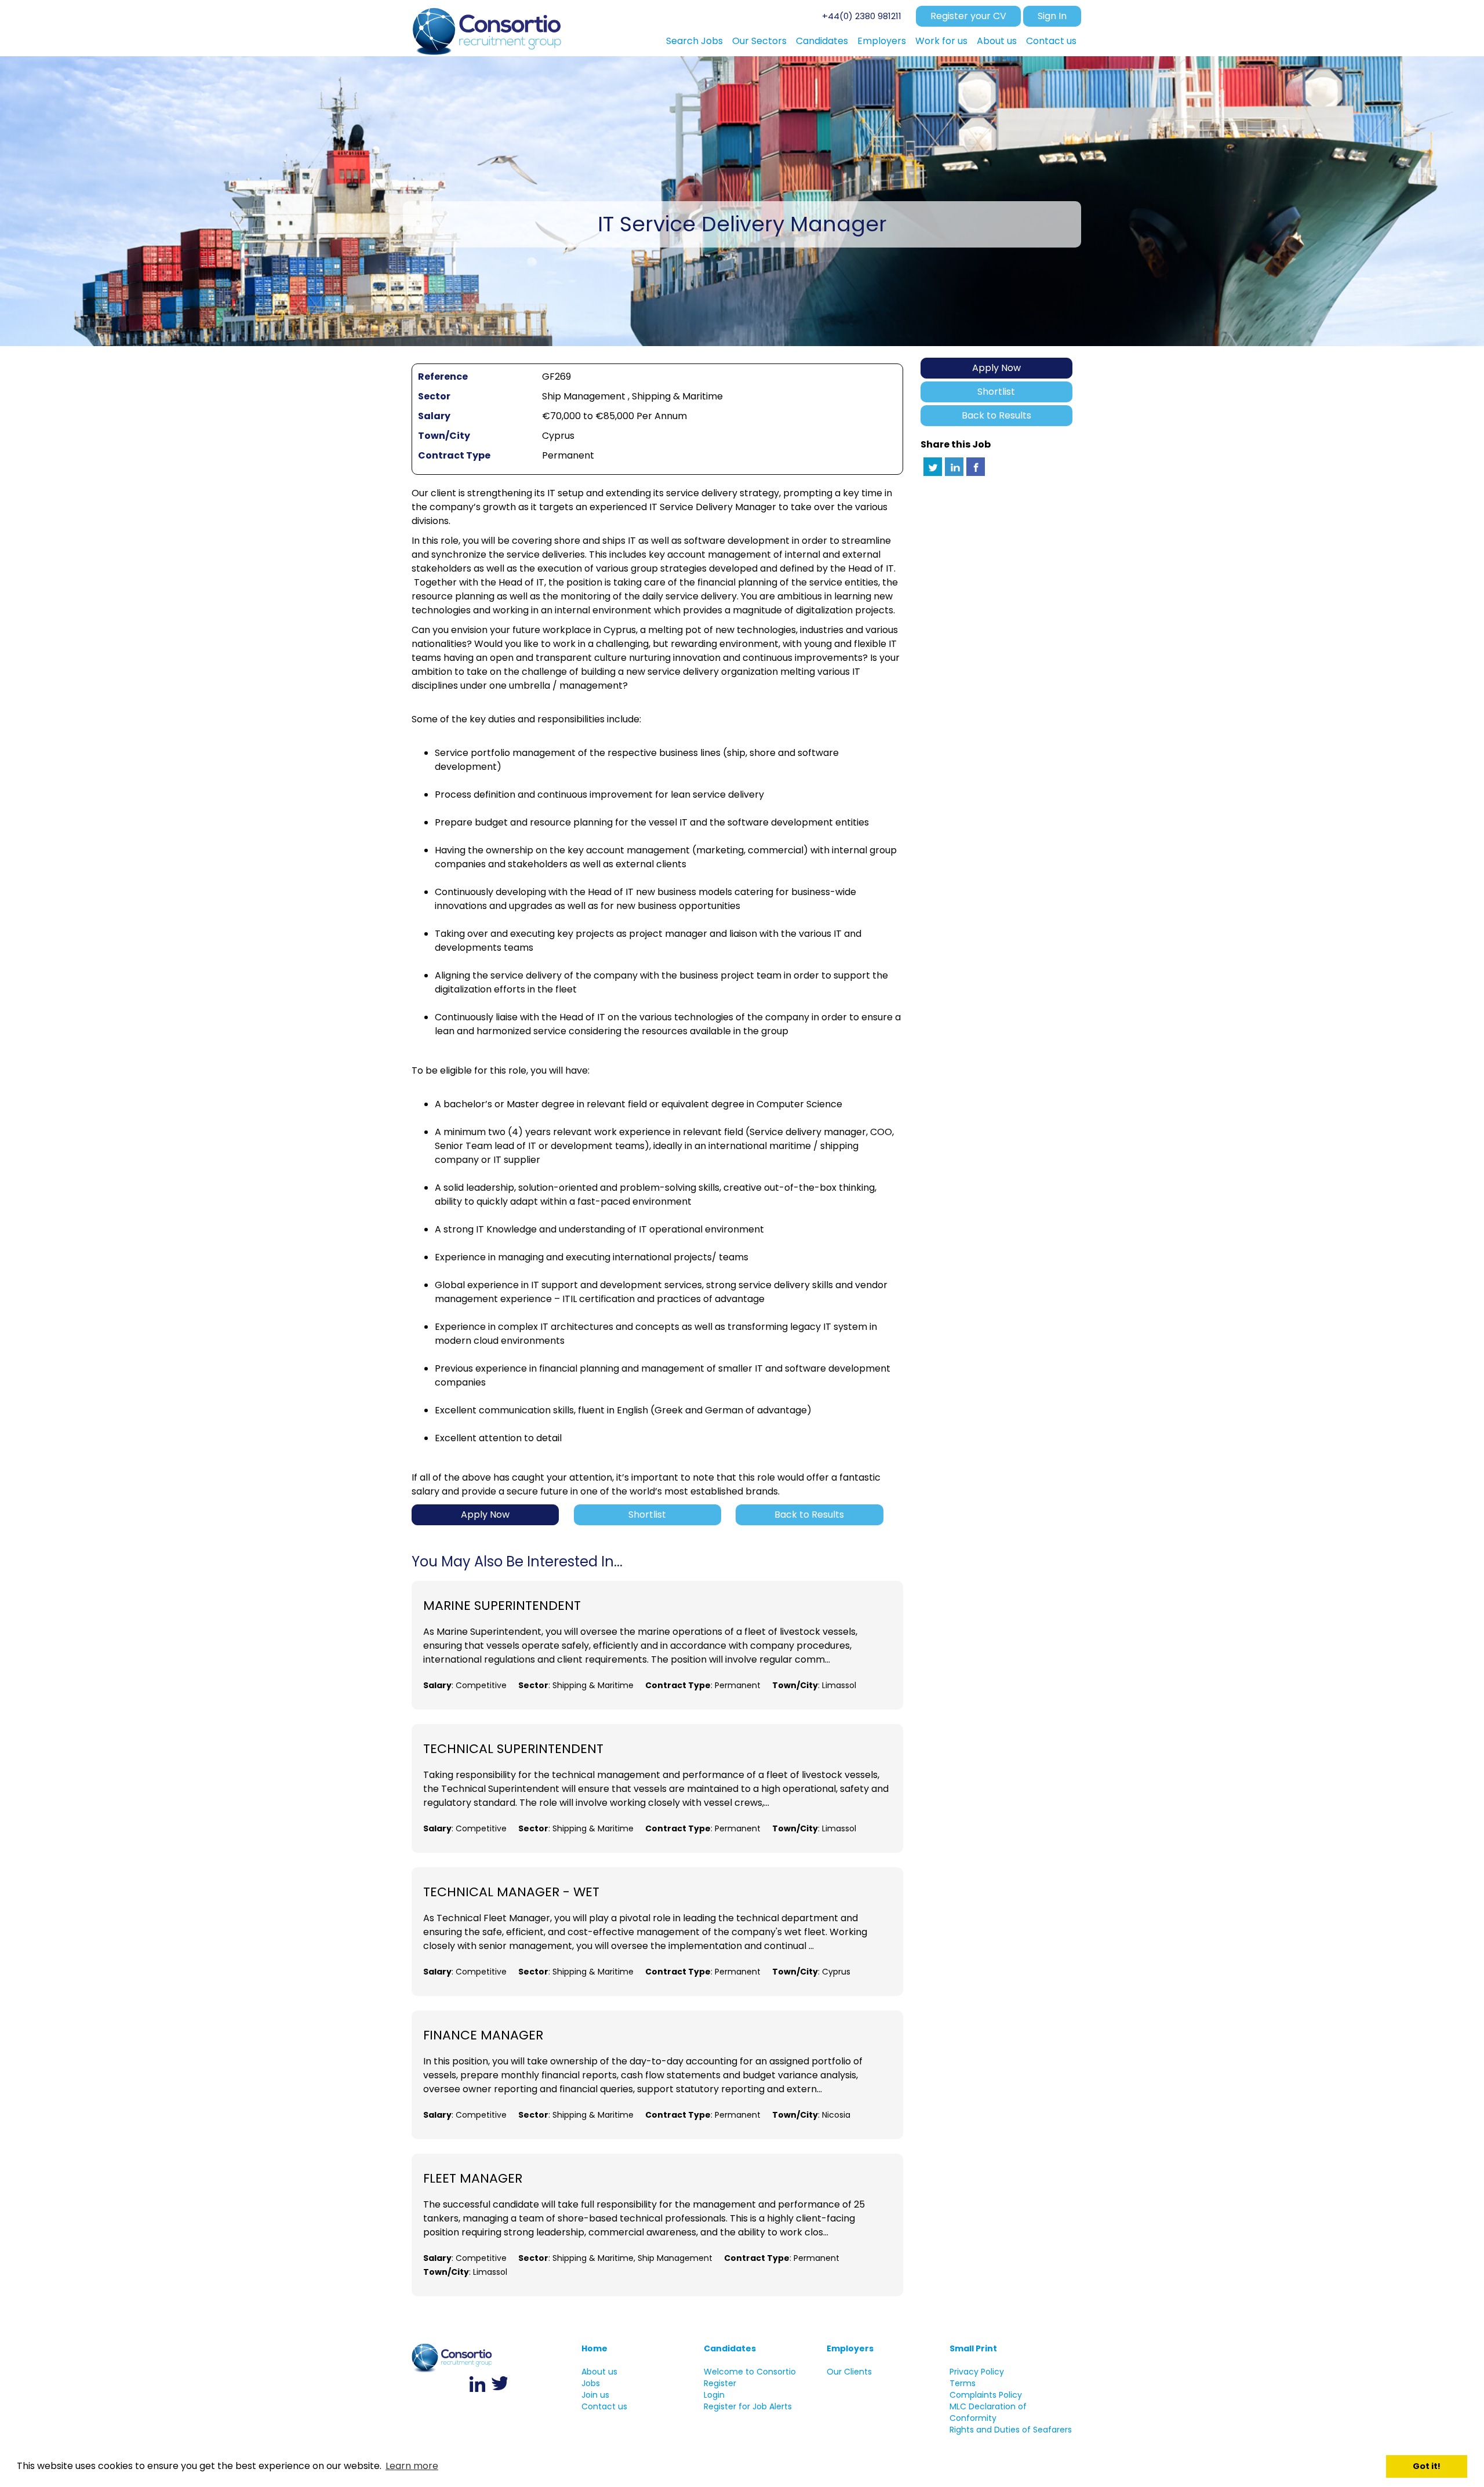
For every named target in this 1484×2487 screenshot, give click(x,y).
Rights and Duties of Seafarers (1011, 2430)
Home (594, 2348)
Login (714, 2395)
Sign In (1052, 16)
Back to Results (996, 415)
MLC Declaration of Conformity (988, 2412)
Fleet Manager (473, 2179)
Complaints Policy (986, 2395)
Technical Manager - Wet (511, 1892)
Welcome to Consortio (750, 2372)
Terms (963, 2383)
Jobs (591, 2383)
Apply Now (996, 368)
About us (599, 2372)
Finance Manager (483, 2035)
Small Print (973, 2348)
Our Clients (849, 2372)
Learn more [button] (412, 2466)
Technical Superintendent (513, 1749)
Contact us (604, 2406)
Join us (595, 2395)
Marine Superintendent (502, 1606)
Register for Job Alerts (748, 2406)
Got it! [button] (1427, 2466)
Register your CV (968, 16)
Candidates (730, 2348)
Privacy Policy (977, 2372)
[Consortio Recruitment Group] (488, 28)
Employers (850, 2348)
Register (720, 2383)
